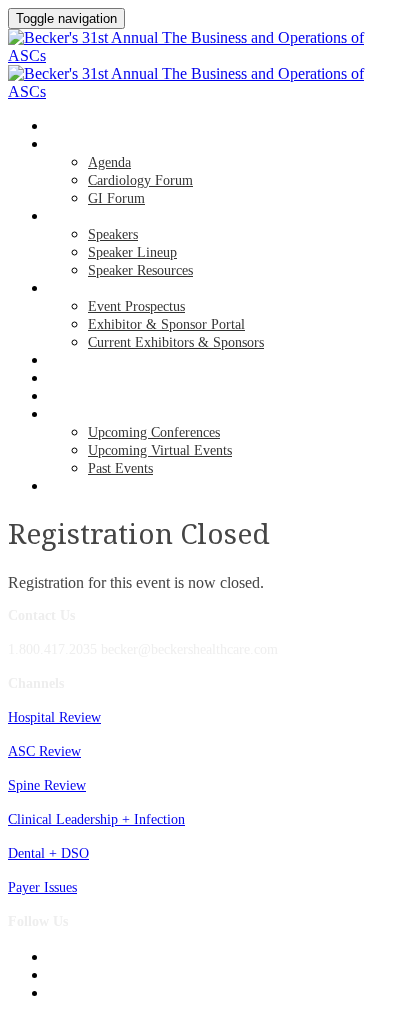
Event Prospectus (136, 306)
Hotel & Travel (96, 379)
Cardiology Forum (140, 180)
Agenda (72, 145)
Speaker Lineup (132, 252)
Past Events (120, 468)
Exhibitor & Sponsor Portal (166, 324)
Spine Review (47, 785)
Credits (72, 361)
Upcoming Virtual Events (160, 450)
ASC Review (44, 751)
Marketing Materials (116, 487)
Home (65, 127)
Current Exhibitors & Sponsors (176, 342)
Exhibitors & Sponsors (119, 289)
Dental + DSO (48, 853)
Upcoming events (102, 415)
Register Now (91, 397)
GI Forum (116, 198)
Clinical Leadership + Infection (96, 819)
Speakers (77, 217)
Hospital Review (54, 717)
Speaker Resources (140, 270)
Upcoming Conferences (154, 432)
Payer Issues (42, 887)
